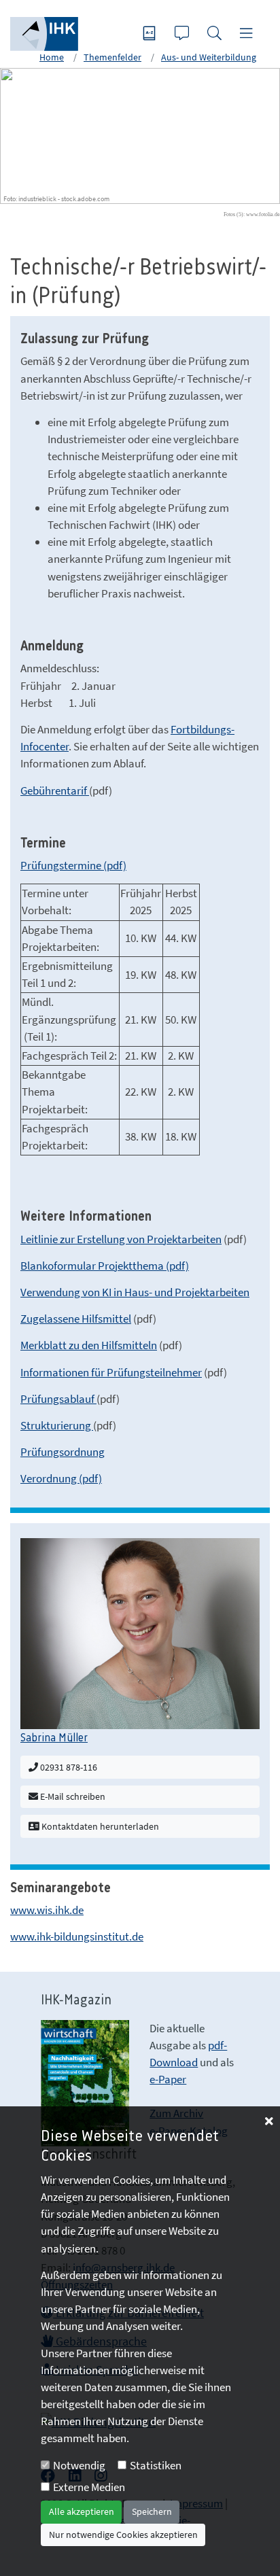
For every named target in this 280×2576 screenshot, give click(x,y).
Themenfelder (112, 57)
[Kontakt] (183, 34)
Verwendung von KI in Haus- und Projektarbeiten (135, 1292)
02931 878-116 (68, 1767)
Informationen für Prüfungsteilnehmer (111, 1372)
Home (52, 57)
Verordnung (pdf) (61, 1478)
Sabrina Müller (54, 1738)
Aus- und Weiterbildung (209, 57)
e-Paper (168, 2079)
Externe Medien (89, 2487)
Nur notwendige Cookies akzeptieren (123, 2535)
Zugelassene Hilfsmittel (76, 1319)
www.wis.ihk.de (47, 1910)
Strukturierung (57, 1425)
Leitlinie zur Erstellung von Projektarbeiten (121, 1239)
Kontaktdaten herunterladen (99, 1826)
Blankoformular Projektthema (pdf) (105, 1266)
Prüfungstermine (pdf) (73, 865)
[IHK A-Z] (151, 34)
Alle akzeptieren (82, 2511)
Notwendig (79, 2465)
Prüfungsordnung (63, 1452)
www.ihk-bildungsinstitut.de (77, 1936)
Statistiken (156, 2465)
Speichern (152, 2511)
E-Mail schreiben (72, 1796)
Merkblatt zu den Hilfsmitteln (89, 1345)
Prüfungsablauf (58, 1399)
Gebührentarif (55, 790)
